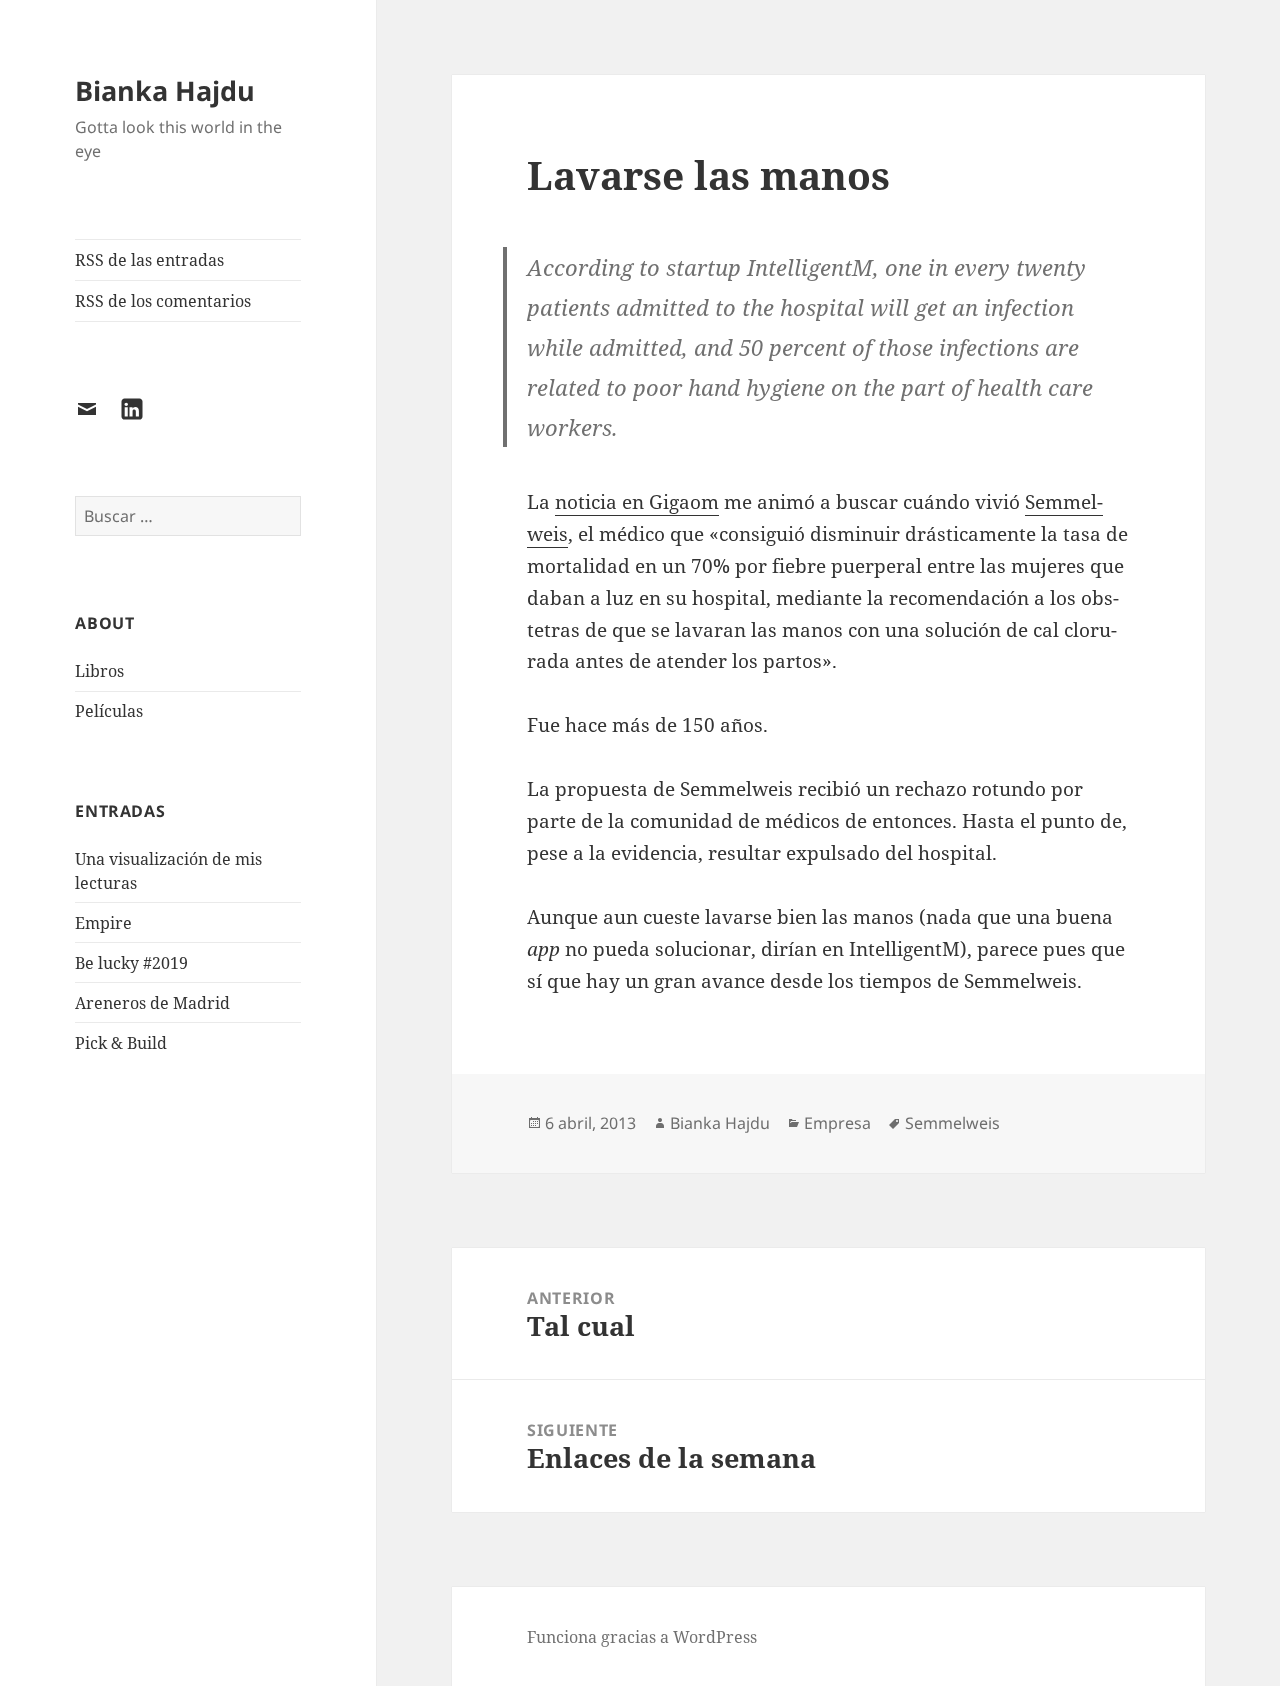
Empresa (837, 1123)
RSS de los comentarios (163, 301)
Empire (103, 923)
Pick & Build (121, 1043)
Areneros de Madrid (152, 1003)
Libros (99, 671)
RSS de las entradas (149, 260)
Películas (109, 711)
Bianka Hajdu (165, 90)
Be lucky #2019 (131, 963)
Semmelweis (952, 1123)
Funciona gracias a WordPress (642, 1637)
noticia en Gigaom (637, 502)
